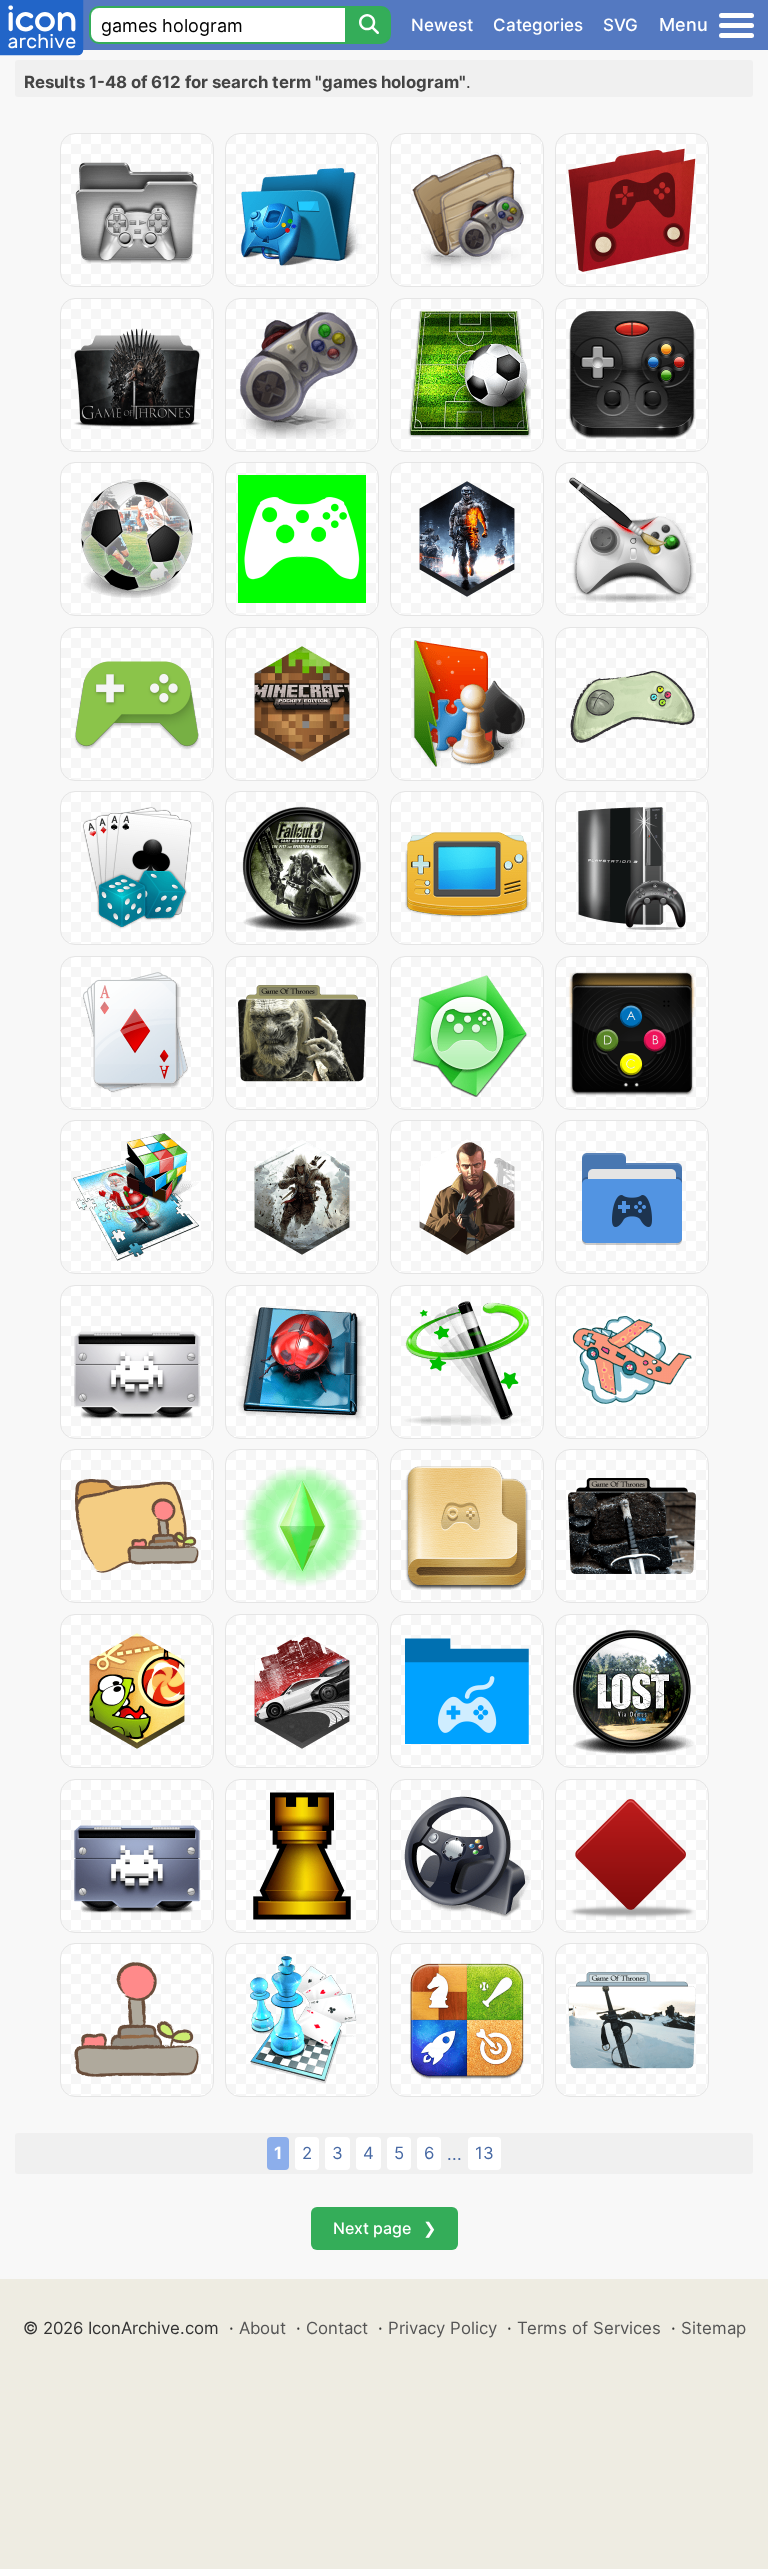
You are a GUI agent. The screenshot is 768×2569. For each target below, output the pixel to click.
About (262, 2328)
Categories (538, 25)
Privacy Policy (442, 2328)
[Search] (368, 25)
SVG (620, 25)
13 (484, 2153)
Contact (337, 2328)
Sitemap (713, 2328)
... (454, 2154)
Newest (442, 25)
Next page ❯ (384, 2228)
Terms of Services (589, 2328)
